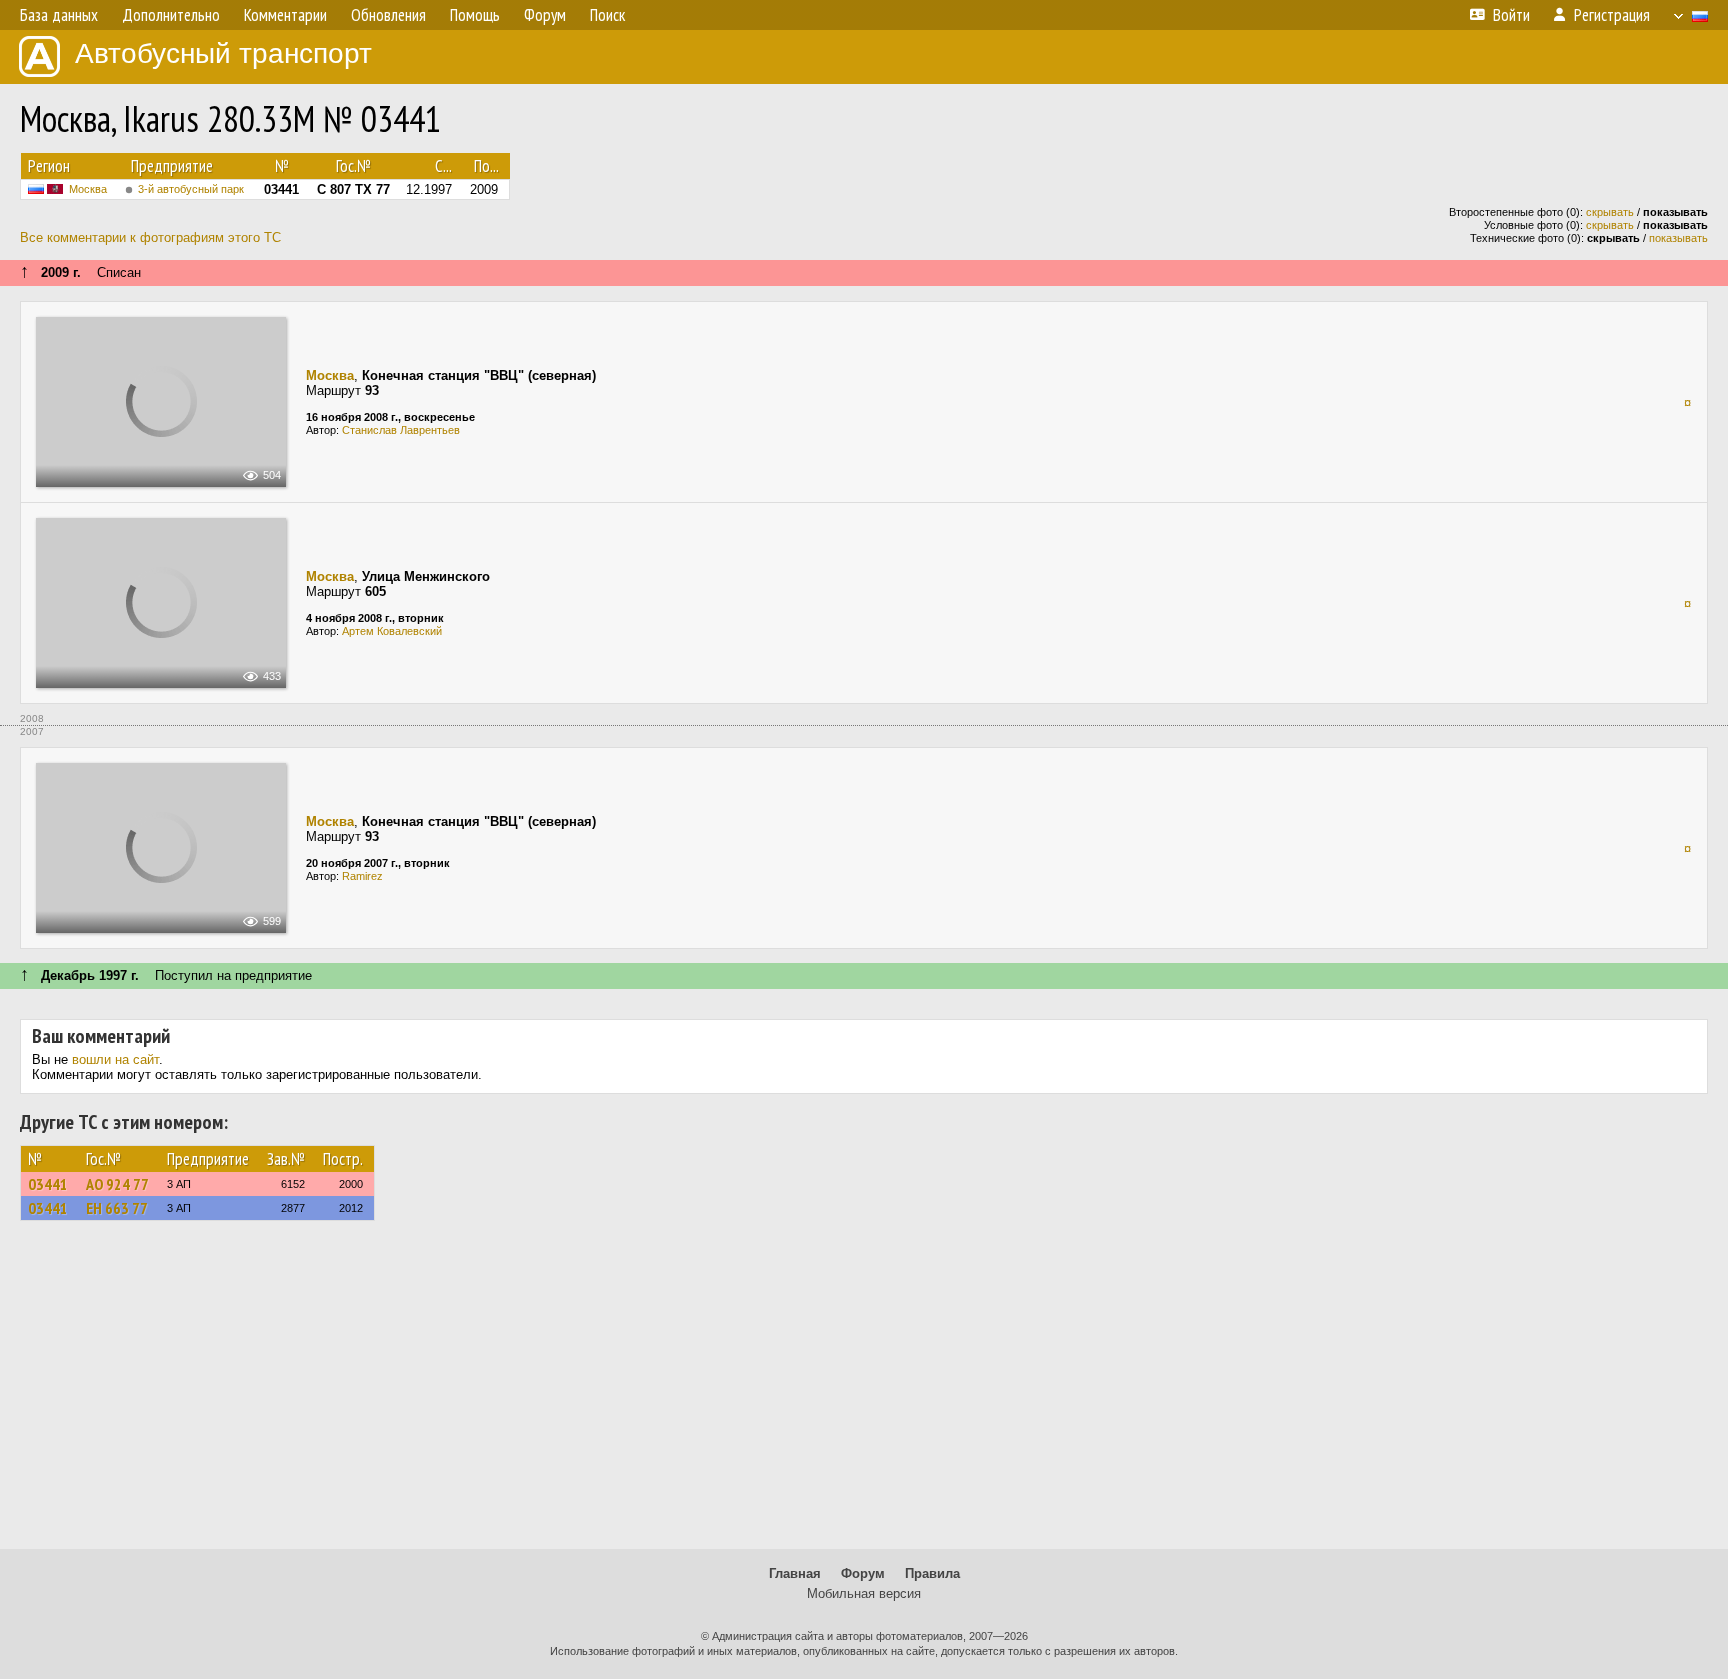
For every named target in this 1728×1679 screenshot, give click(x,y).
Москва (88, 189)
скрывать (1610, 212)
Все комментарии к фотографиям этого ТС (150, 237)
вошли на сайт (115, 1059)
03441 (48, 1184)
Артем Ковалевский (392, 631)
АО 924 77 (117, 1184)
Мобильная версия (864, 1593)
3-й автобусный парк (191, 189)
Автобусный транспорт (223, 53)
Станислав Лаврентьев (401, 430)
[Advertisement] (864, 1394)
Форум (863, 1573)
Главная (795, 1573)
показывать (1678, 238)
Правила (932, 1573)
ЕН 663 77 (117, 1208)
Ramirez (362, 876)
